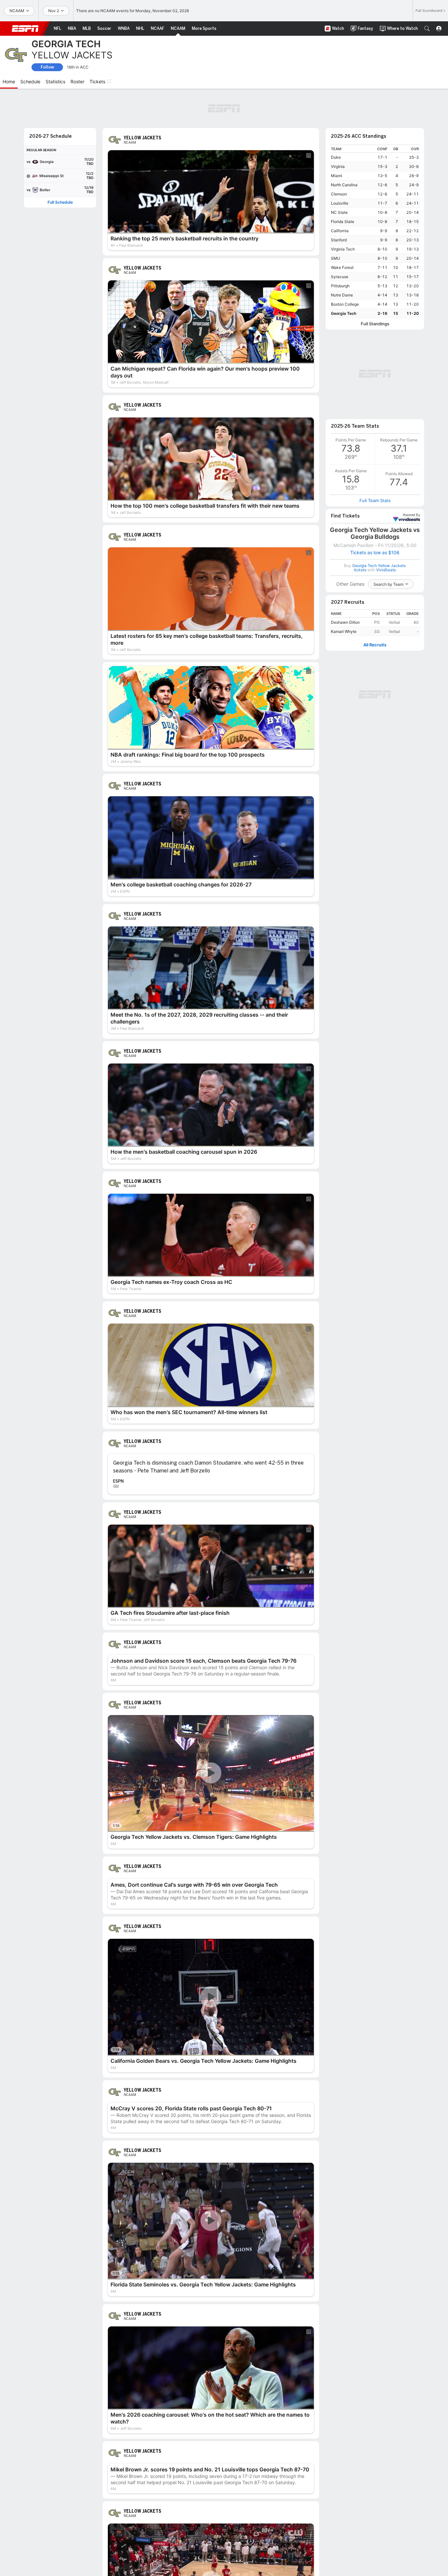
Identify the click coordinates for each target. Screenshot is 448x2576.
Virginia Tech (343, 213)
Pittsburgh (340, 250)
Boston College (345, 268)
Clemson (339, 158)
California (340, 195)
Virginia (338, 130)
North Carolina (344, 149)
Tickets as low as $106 (375, 429)
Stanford (339, 204)
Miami (336, 140)
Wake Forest (342, 231)
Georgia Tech (344, 277)
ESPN (25, 29)
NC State (339, 176)
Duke (336, 121)
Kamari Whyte (344, 508)
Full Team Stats (375, 377)
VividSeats (411, 392)
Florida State (343, 185)
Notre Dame (342, 259)
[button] (427, 29)
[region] (375, 195)
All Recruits (375, 522)
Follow (47, 67)
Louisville (340, 167)
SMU (336, 222)
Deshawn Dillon (345, 499)
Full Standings (375, 288)
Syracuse (340, 241)
